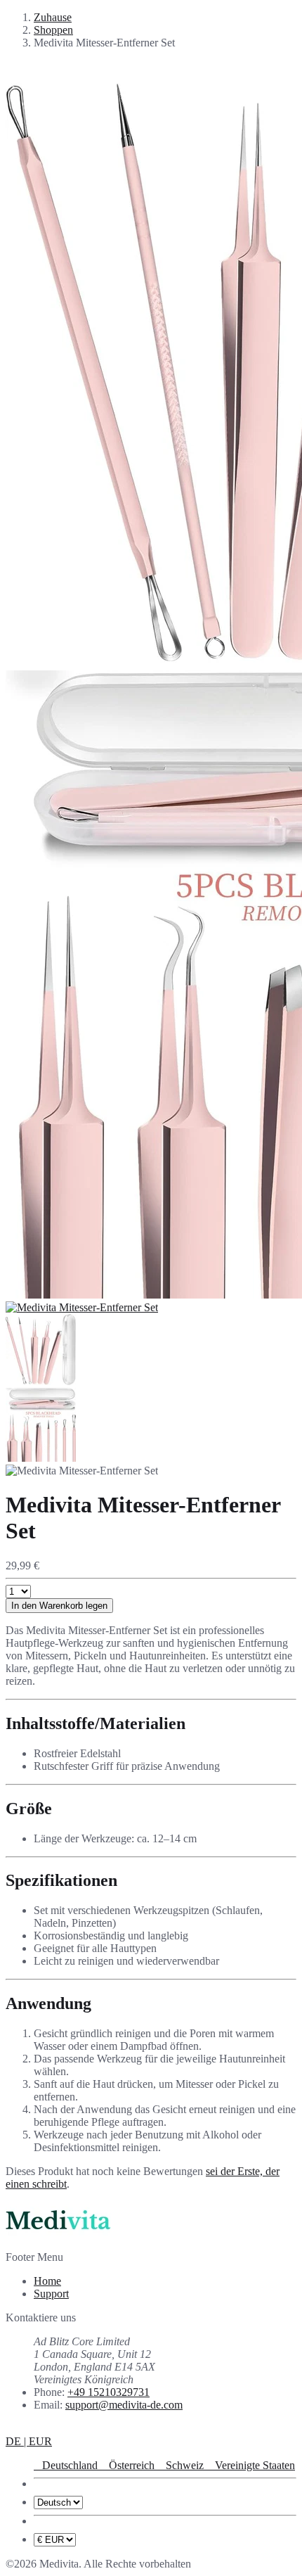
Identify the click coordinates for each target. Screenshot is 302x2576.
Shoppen (53, 30)
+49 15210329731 (109, 2392)
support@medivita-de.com (124, 2405)
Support (51, 2294)
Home (47, 2281)
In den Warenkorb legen (59, 1606)
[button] (29, 2441)
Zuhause (53, 17)
